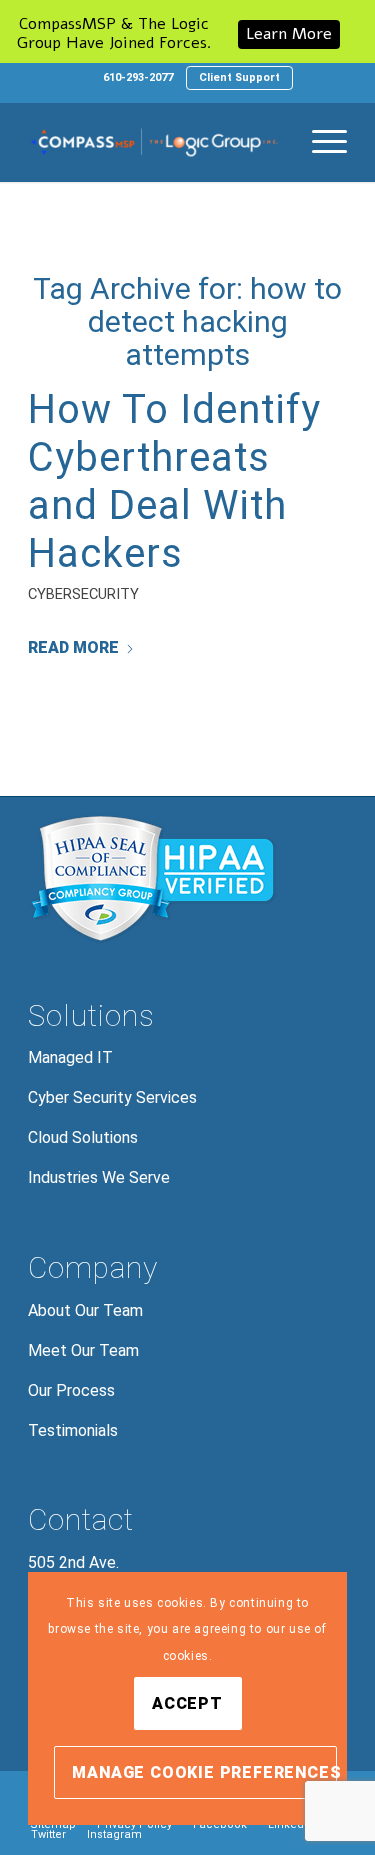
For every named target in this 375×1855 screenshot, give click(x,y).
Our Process (71, 1390)
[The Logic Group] (155, 142)
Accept (187, 1703)
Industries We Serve (99, 1177)
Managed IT (70, 1057)
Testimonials (73, 1430)
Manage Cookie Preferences (204, 1772)
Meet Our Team (83, 1350)
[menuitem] (138, 78)
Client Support (239, 77)
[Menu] (319, 142)
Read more (73, 647)
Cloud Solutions (83, 1137)
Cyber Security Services (112, 1097)
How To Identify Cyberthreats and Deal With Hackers (174, 481)
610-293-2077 (138, 77)
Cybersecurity (83, 594)
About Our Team (85, 1310)
